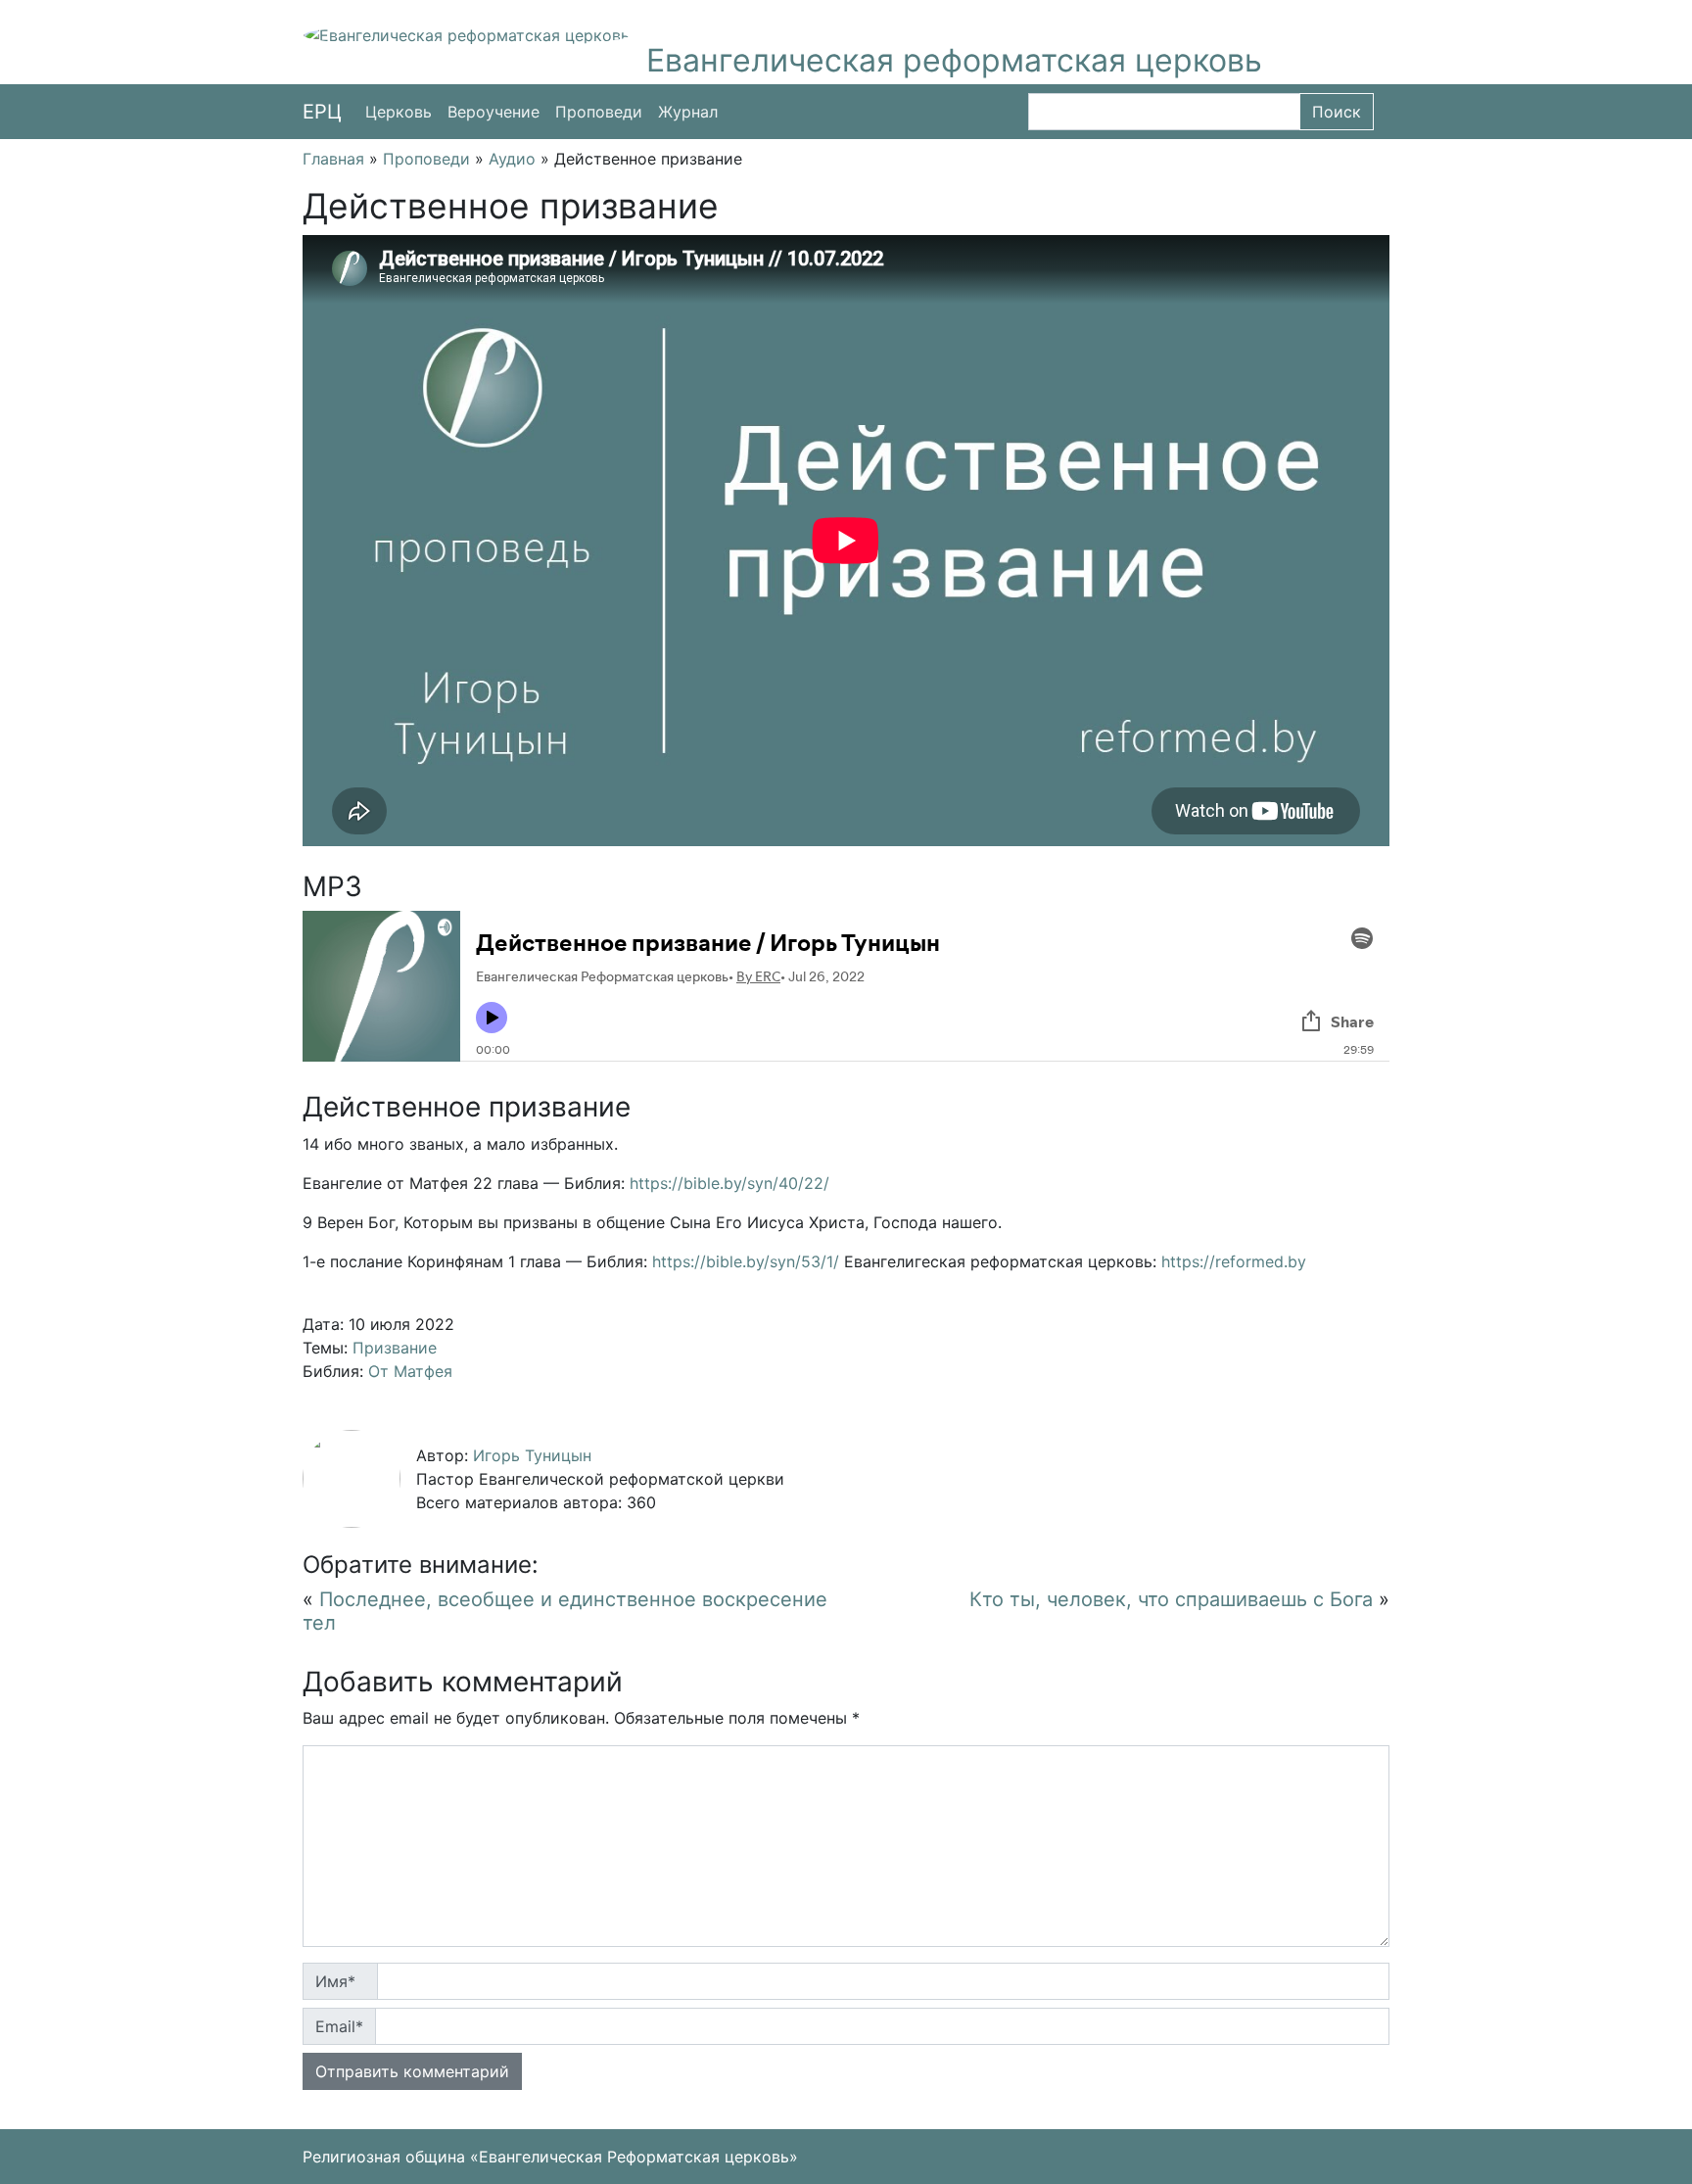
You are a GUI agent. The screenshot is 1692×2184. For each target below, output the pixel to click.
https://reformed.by (1234, 1261)
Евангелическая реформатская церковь (954, 60)
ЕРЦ (322, 112)
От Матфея (410, 1371)
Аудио (512, 159)
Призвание (395, 1348)
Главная (333, 159)
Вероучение (493, 112)
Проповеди (599, 112)
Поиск (1337, 112)
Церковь (399, 112)
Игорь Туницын (532, 1455)
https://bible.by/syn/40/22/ (729, 1183)
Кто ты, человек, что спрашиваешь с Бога (1171, 1599)
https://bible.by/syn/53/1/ (746, 1261)
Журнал (688, 112)
